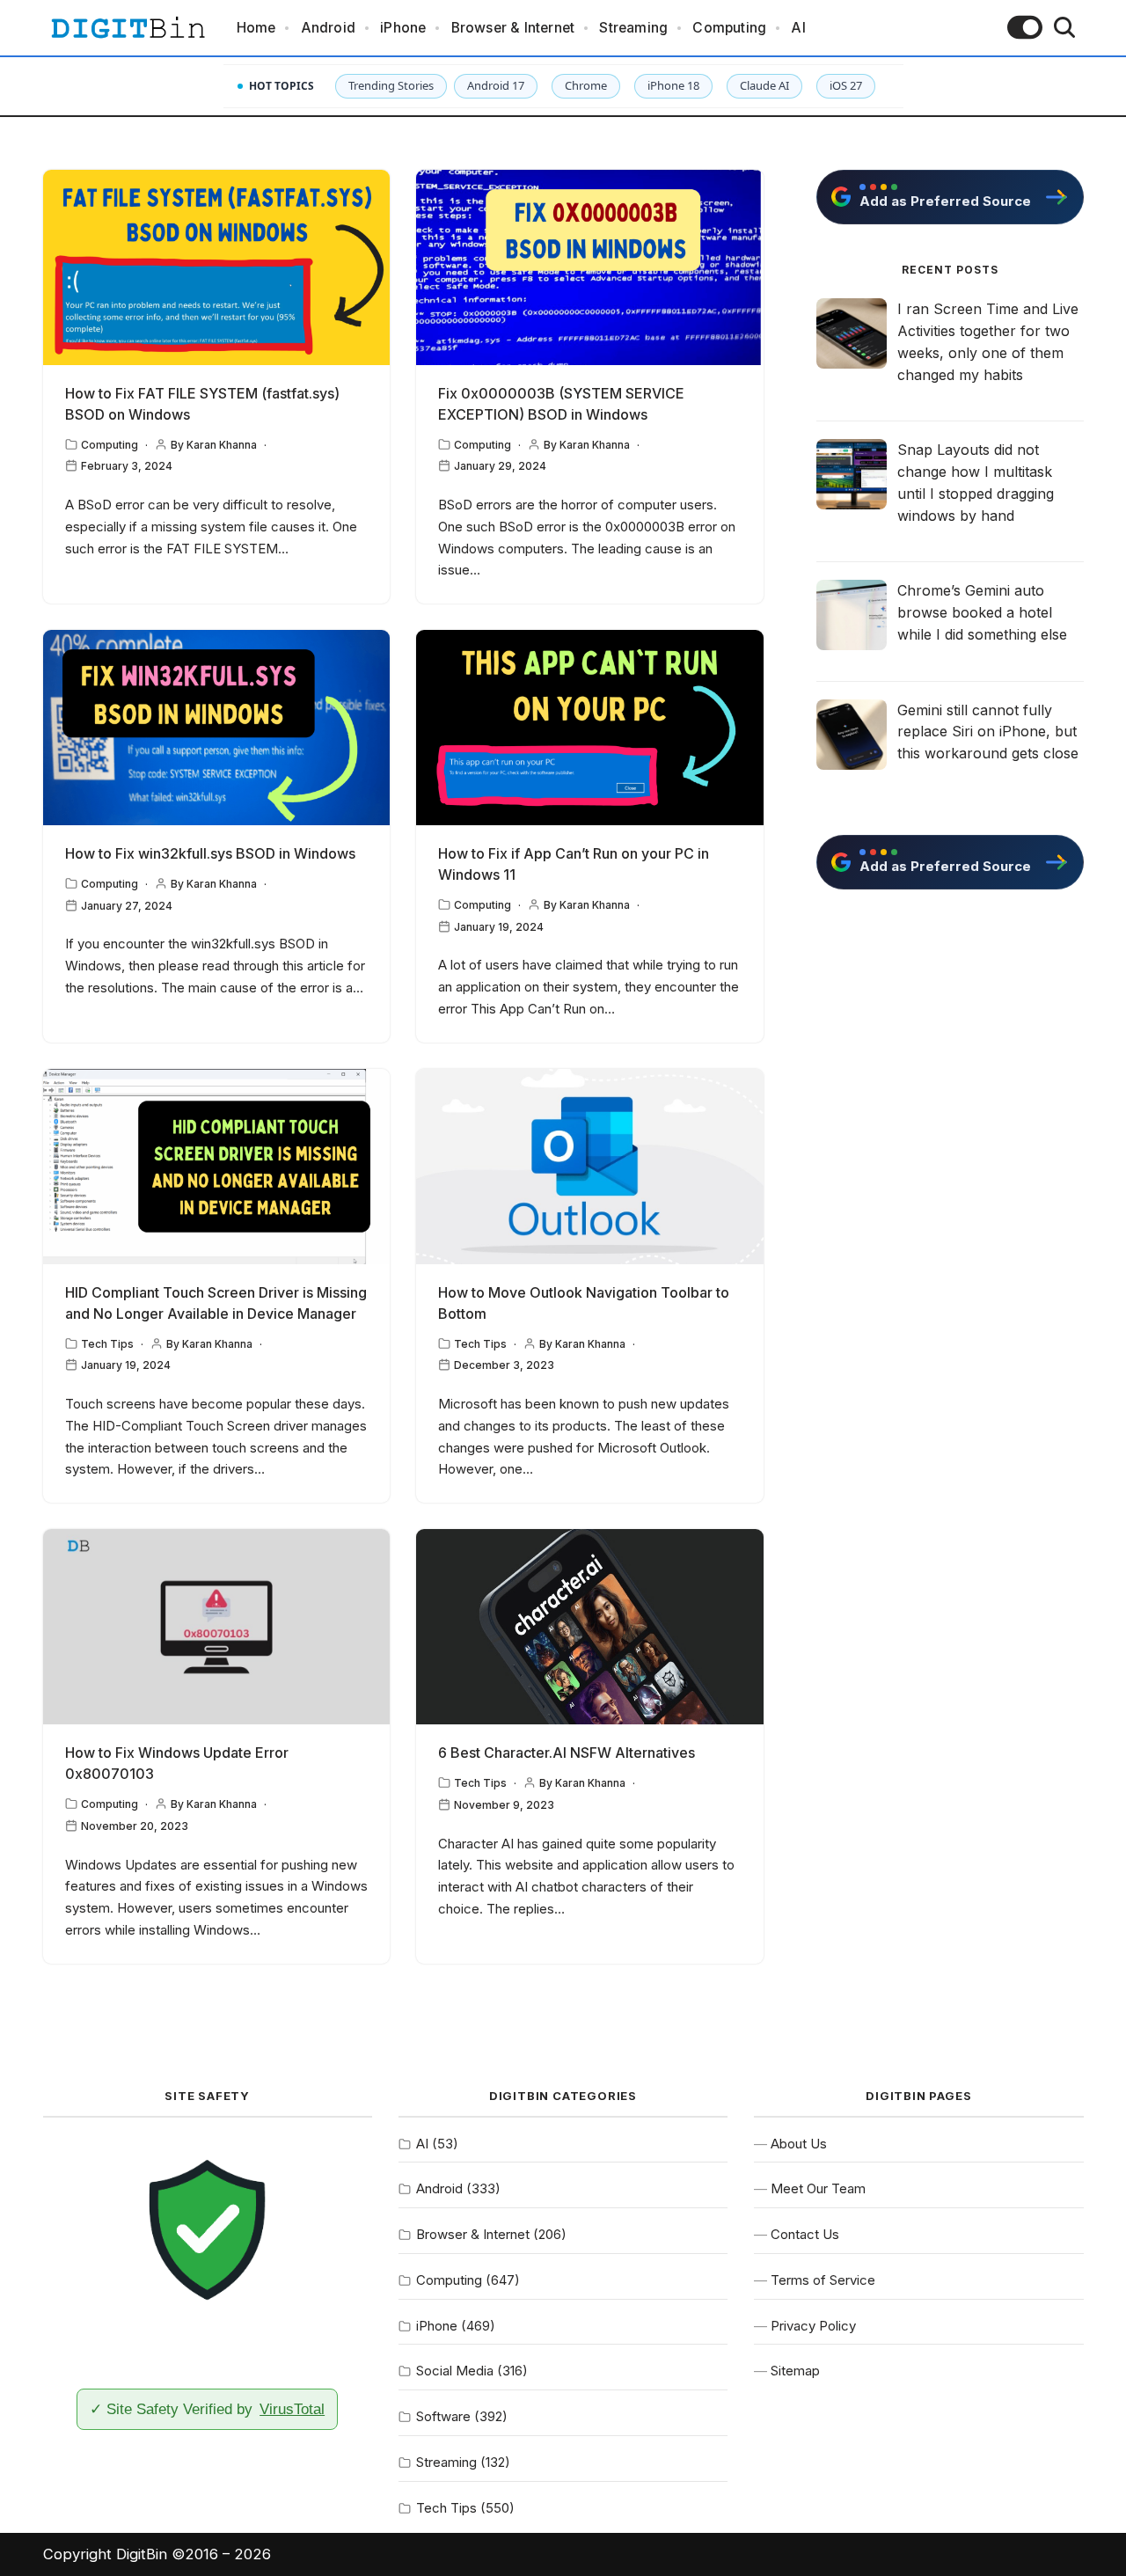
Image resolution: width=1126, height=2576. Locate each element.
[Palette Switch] (1025, 27)
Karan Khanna (222, 445)
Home (256, 28)
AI (798, 28)
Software (443, 2416)
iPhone (403, 28)
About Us (799, 2144)
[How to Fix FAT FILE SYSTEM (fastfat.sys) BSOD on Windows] (217, 267)
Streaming (633, 28)
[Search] (1064, 27)
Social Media (455, 2371)
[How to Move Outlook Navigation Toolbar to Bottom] (590, 1167)
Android (328, 28)
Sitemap (795, 2371)
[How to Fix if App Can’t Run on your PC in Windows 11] (590, 728)
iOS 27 (846, 85)
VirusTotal (292, 2409)
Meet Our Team (818, 2188)
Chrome (586, 85)
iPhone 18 (673, 85)
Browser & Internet (513, 28)
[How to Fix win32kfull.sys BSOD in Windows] (217, 728)
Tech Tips (107, 1344)
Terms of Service (823, 2280)
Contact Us (805, 2234)
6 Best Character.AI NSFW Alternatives (567, 1753)
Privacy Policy (813, 2326)
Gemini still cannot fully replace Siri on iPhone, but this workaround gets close (988, 732)
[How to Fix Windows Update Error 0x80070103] (217, 1627)
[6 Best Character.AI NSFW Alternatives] (590, 1627)
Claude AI (764, 85)
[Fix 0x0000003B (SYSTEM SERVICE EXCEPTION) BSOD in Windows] (590, 267)
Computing (729, 28)
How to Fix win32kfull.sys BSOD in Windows (210, 853)
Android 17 (496, 85)
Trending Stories (391, 85)
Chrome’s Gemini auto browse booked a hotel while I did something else (982, 612)
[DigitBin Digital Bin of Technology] (128, 28)
